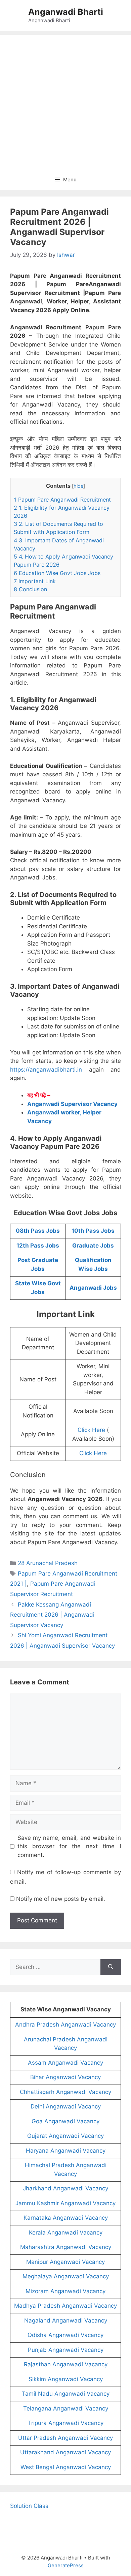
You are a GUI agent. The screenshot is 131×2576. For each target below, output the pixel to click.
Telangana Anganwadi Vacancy (66, 2408)
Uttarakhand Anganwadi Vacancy (65, 2452)
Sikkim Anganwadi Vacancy (66, 2379)
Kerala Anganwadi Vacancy (66, 2233)
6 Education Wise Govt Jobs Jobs (57, 573)
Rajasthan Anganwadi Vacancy (66, 2364)
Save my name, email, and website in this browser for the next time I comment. (69, 1846)
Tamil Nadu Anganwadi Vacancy (66, 2394)
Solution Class (29, 2506)
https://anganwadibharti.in (46, 1070)
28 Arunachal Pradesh (48, 1563)
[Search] (111, 1967)
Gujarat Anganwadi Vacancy (65, 2136)
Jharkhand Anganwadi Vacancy (65, 2188)
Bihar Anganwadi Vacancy (65, 2077)
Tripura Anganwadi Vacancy (66, 2423)
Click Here (91, 1430)
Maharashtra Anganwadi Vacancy (66, 2247)
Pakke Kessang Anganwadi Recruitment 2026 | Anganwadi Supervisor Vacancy (52, 1615)
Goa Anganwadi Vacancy (65, 2121)
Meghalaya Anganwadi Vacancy (66, 2276)
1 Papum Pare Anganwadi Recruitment (62, 500)
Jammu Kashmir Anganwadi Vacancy (65, 2203)
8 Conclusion (30, 589)
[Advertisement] (65, 100)
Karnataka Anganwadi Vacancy (66, 2218)
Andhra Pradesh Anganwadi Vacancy (65, 2025)
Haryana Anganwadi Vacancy (66, 2151)
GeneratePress (66, 2565)
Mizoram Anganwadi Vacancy (65, 2291)
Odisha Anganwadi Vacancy (65, 2335)
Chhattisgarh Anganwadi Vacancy (65, 2092)
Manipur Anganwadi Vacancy (65, 2262)
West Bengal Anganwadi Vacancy (66, 2467)
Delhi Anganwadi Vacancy (66, 2106)
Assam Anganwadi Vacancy (65, 2063)
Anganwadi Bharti (66, 12)
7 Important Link (35, 581)
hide (78, 486)
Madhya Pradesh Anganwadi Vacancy (65, 2306)
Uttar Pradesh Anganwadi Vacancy (65, 2438)
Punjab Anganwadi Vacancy (66, 2350)
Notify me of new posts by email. (61, 1899)
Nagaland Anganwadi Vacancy (66, 2320)
